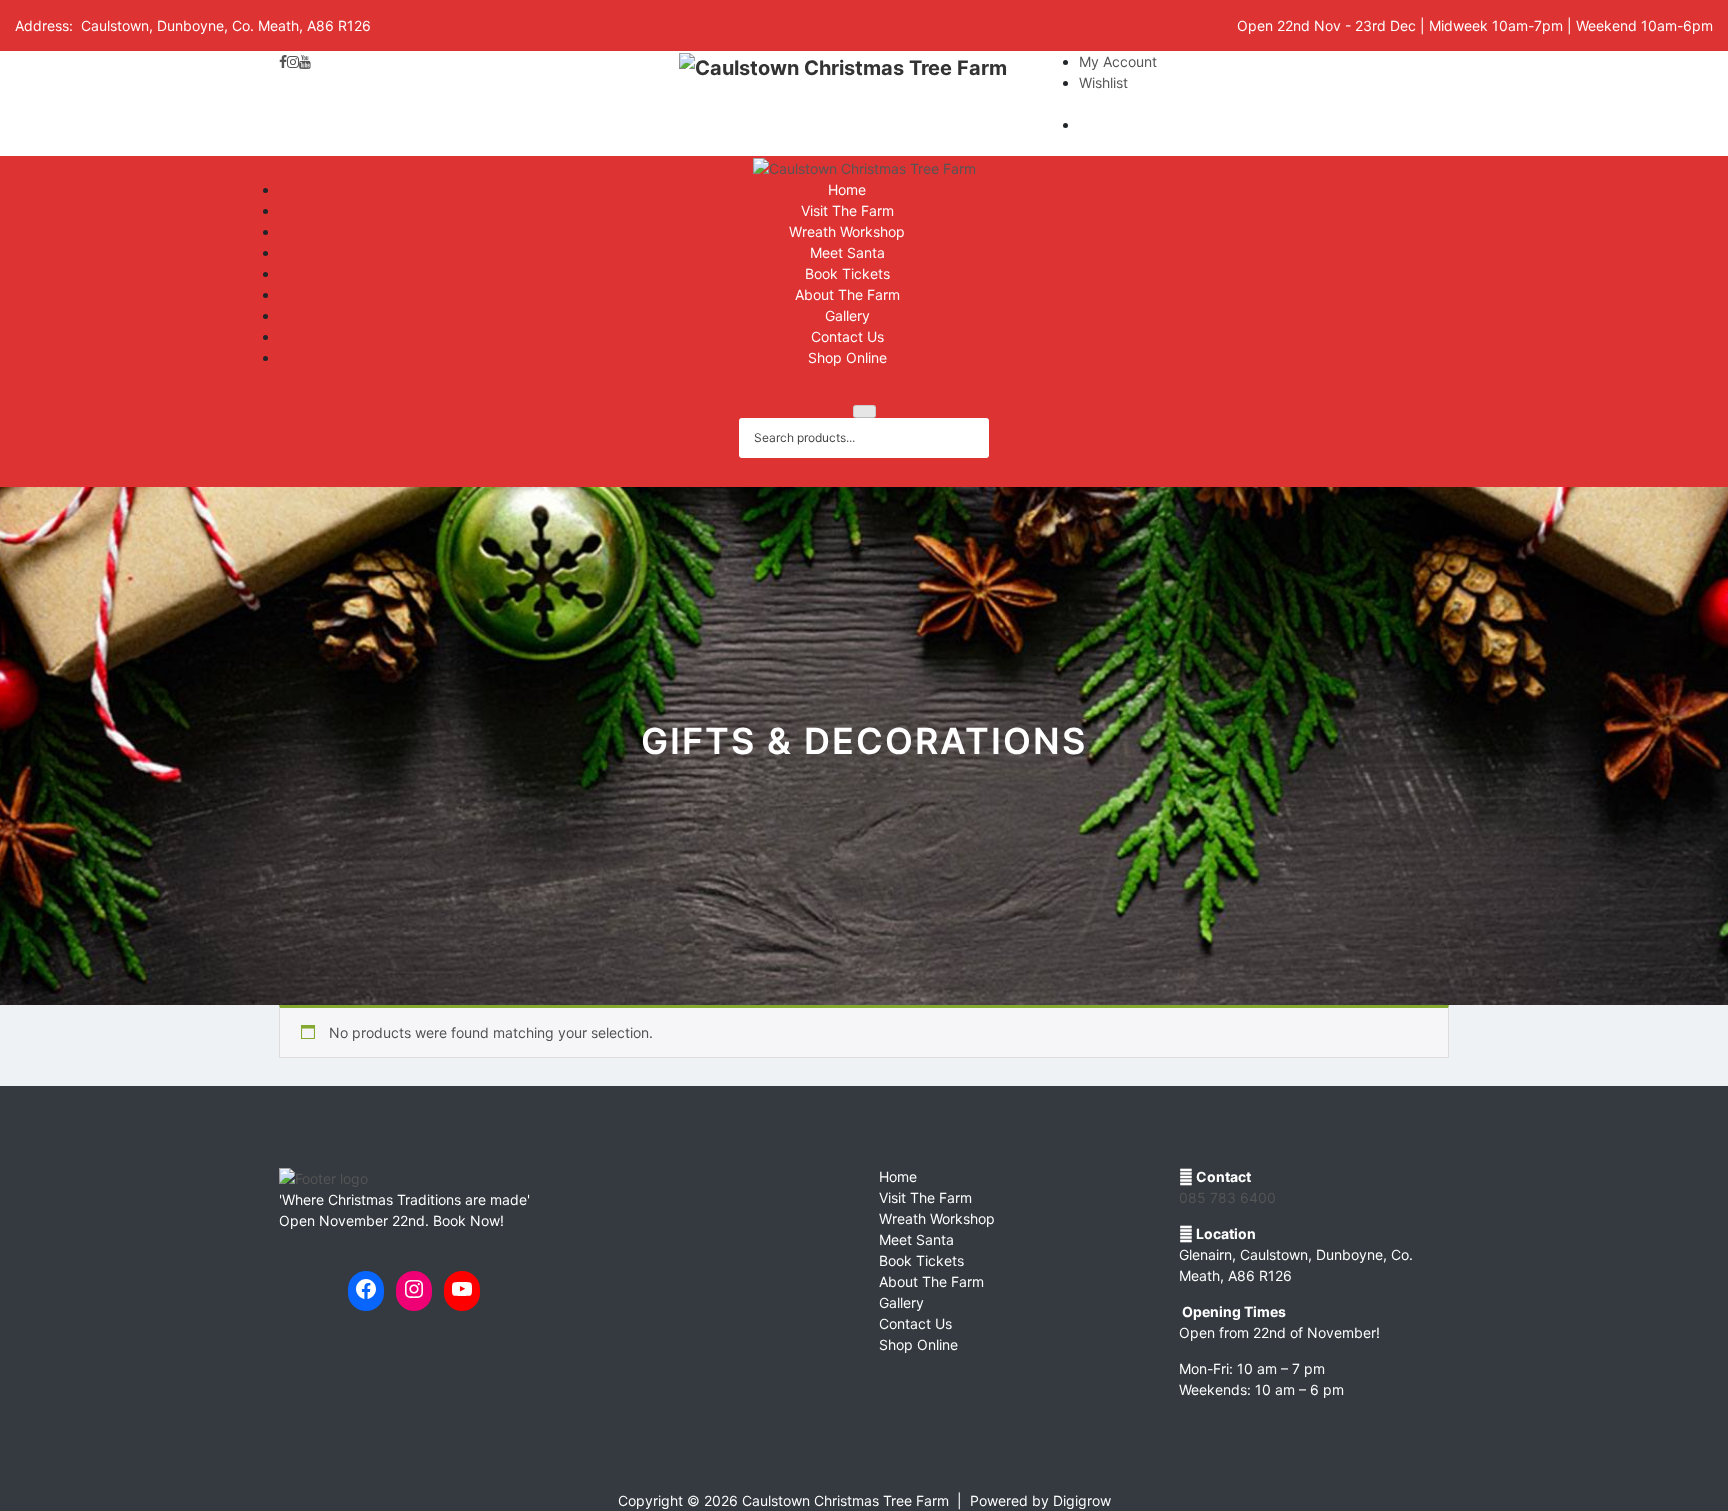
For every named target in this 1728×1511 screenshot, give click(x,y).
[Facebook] (283, 61)
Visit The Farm (847, 210)
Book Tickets (847, 273)
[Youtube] (305, 61)
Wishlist (1103, 82)
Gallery (847, 315)
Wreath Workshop (847, 231)
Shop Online (847, 357)
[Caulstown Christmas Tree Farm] (843, 103)
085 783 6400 (1227, 1197)
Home (847, 189)
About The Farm (847, 294)
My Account (1118, 61)
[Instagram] (293, 61)
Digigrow (1082, 1500)
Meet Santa (847, 252)
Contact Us (847, 336)
